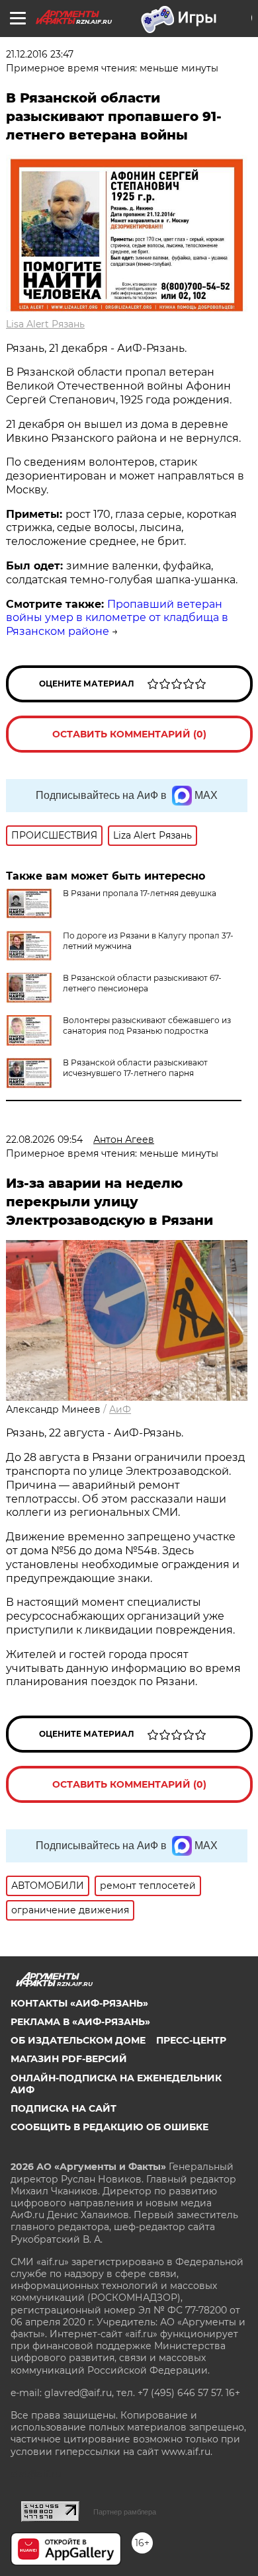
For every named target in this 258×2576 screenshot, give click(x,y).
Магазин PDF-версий (69, 2059)
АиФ (120, 1409)
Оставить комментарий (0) (129, 734)
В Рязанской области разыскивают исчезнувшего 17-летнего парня (135, 1068)
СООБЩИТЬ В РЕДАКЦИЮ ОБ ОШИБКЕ (109, 2127)
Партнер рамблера (125, 2512)
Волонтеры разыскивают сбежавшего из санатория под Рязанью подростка (147, 1025)
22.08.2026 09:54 (44, 1140)
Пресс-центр (191, 2040)
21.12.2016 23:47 (40, 54)
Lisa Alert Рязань (45, 324)
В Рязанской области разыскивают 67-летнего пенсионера (142, 983)
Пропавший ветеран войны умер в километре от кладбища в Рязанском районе (117, 618)
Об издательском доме (78, 2040)
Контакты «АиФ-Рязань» (79, 2003)
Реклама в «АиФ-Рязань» (80, 2022)
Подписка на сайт (64, 2108)
